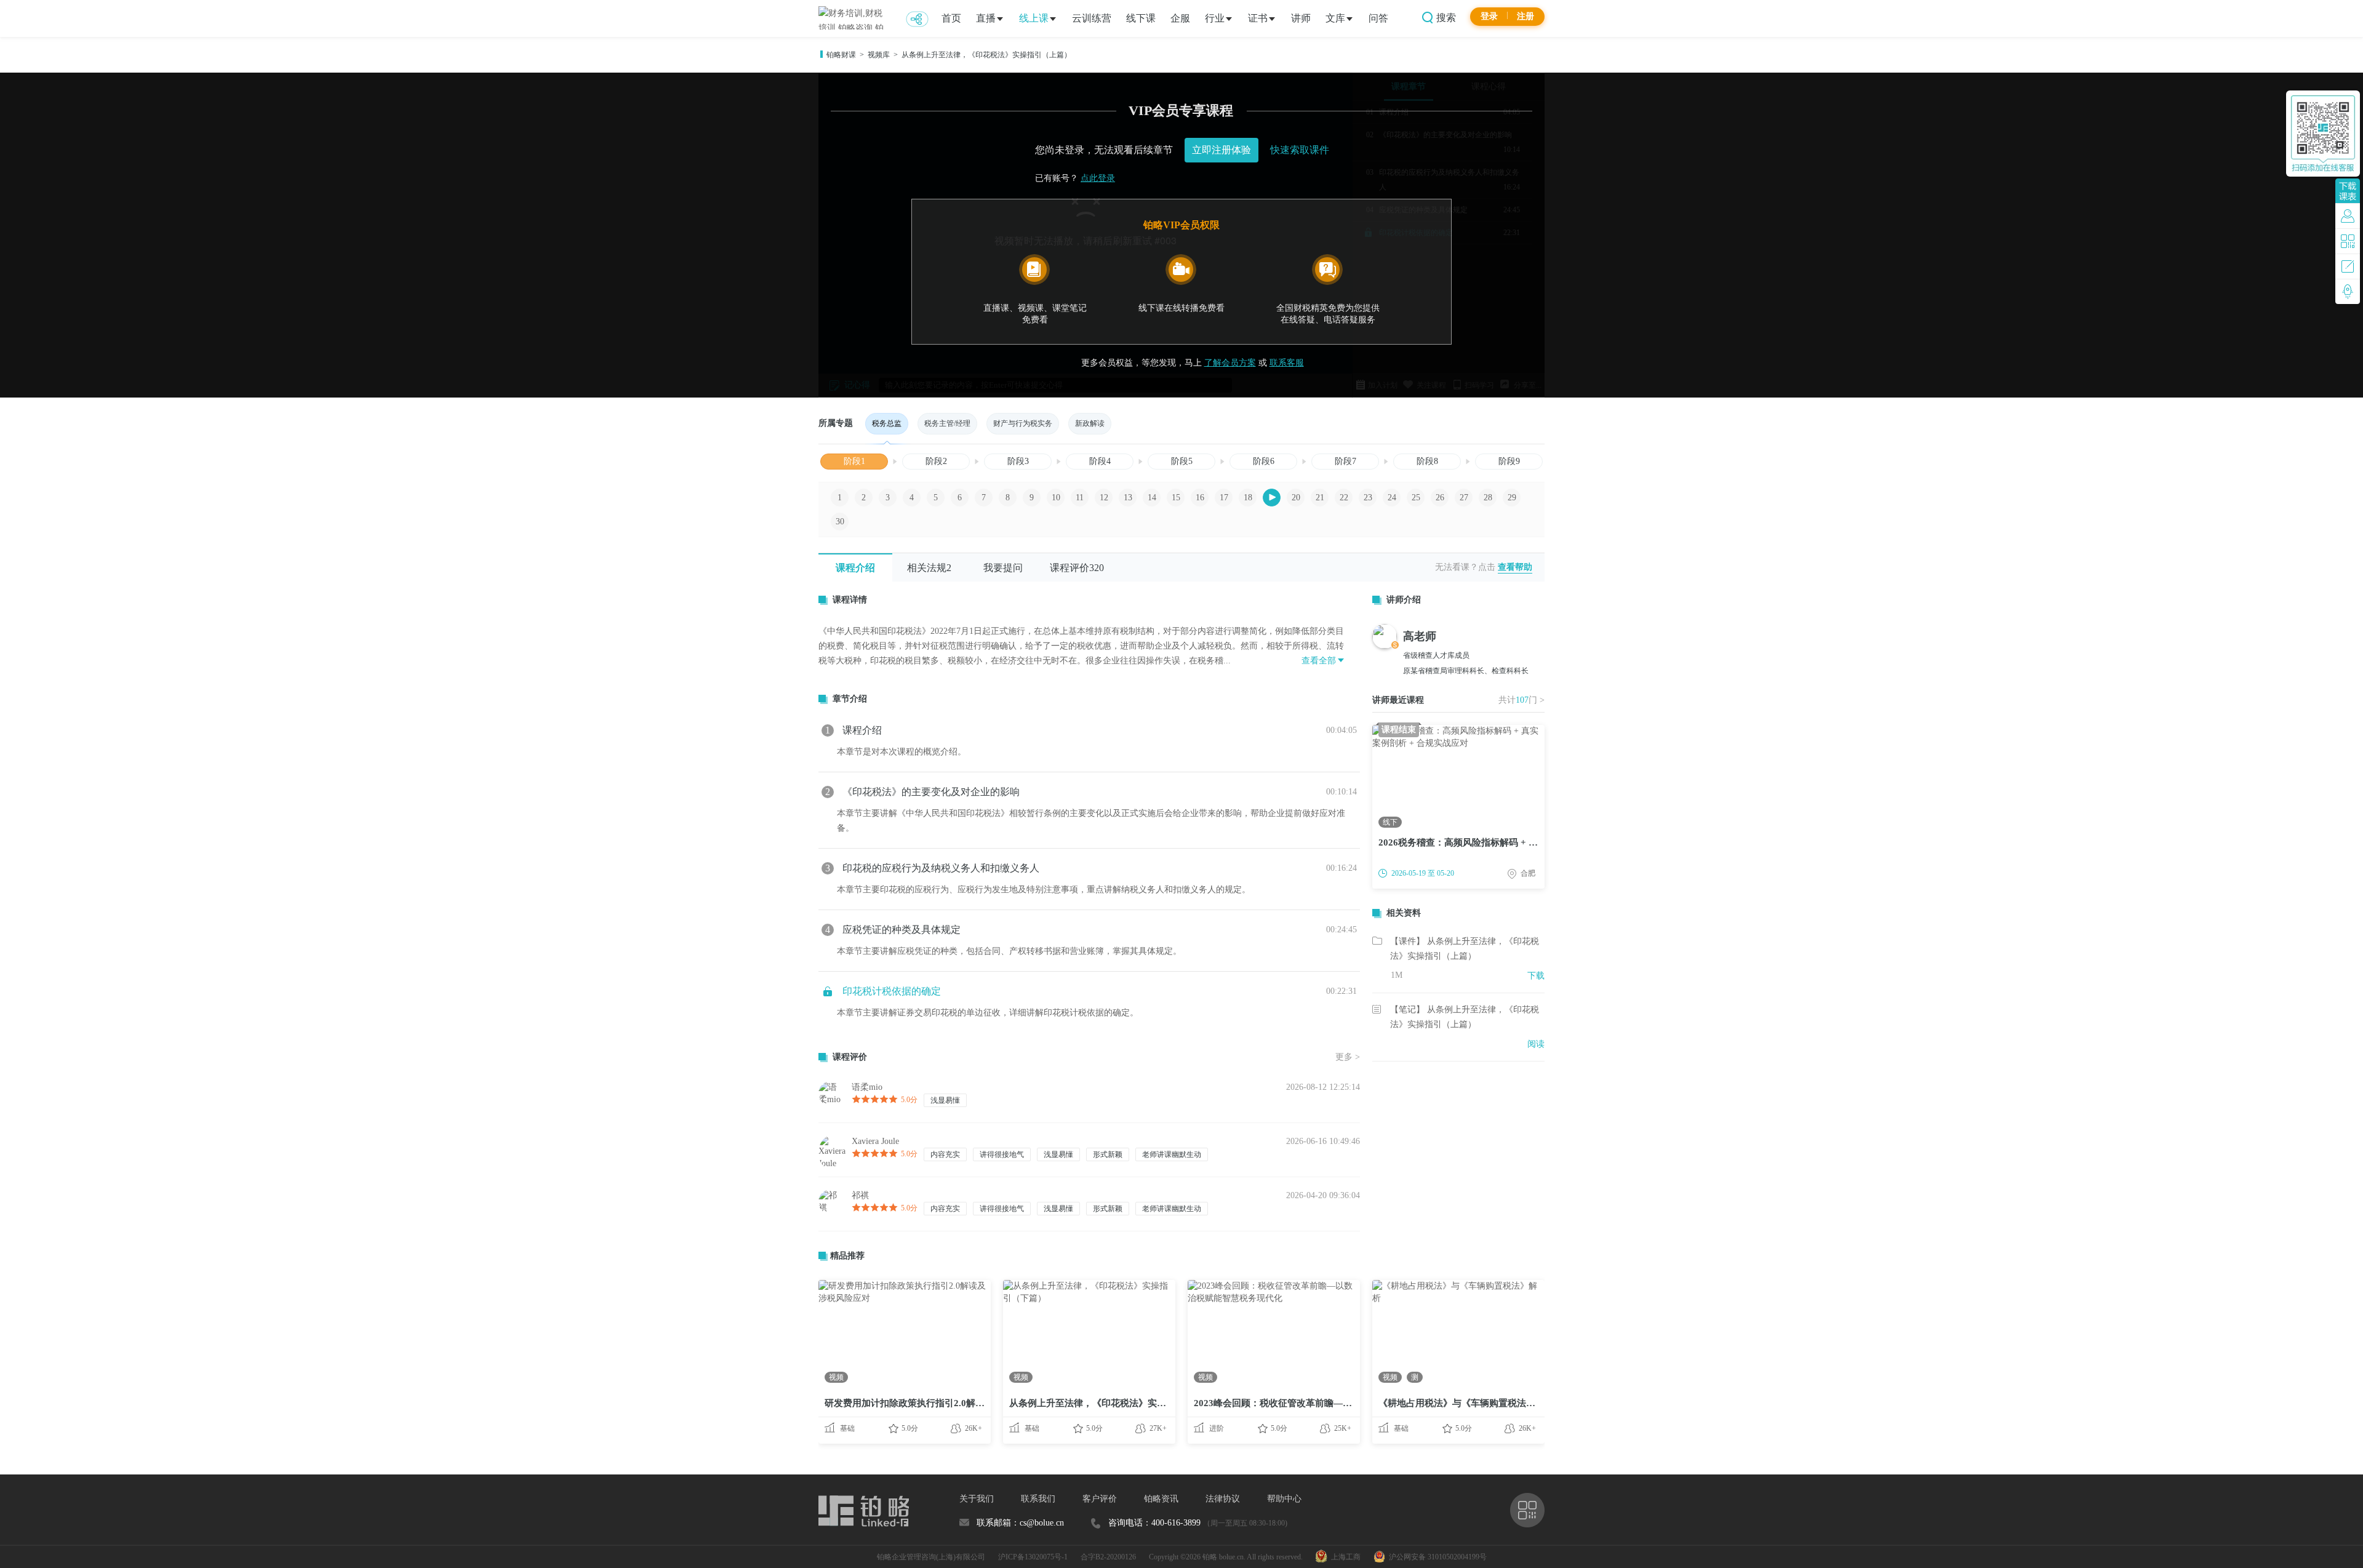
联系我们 (1038, 1499)
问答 (1378, 18)
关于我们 (977, 1499)
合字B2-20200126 (1108, 1557)
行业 (1215, 18)
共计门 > (1521, 700)
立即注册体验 (1221, 150)
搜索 (1445, 18)
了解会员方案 (1230, 363)
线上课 (1034, 18)
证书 (1258, 18)
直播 (986, 18)
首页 (951, 18)
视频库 (879, 55)
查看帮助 (1515, 567)
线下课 (1141, 18)
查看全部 (1319, 661)
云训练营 (1092, 18)
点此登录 (1098, 178)
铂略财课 (841, 55)
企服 (1180, 18)
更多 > (1348, 1057)
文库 (1335, 18)
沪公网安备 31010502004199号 (1436, 1557)
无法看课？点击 (1465, 567)
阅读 (1536, 1044)
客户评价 (1100, 1499)
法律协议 (1223, 1499)
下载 (1536, 976)
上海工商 (1344, 1557)
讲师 (1301, 18)
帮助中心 (1284, 1499)
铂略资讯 (1161, 1499)
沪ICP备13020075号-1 (1033, 1557)
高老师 (1420, 636)
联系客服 (1287, 363)
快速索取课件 (1300, 150)
